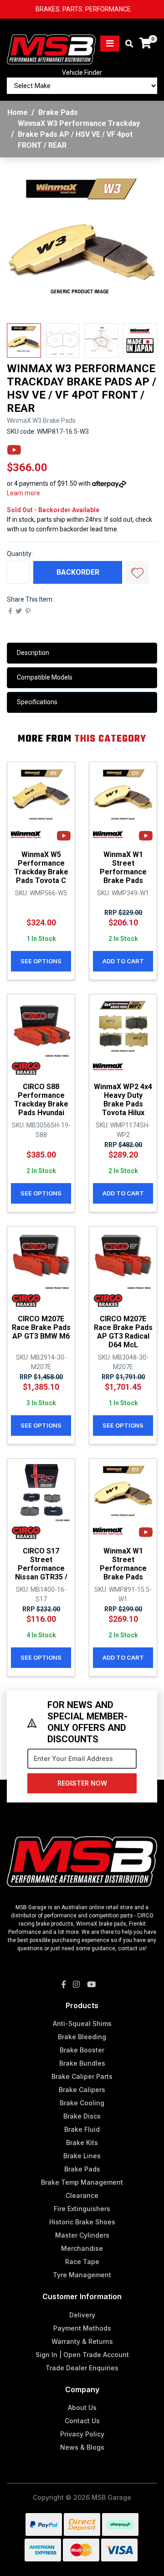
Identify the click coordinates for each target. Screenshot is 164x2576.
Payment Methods (82, 2328)
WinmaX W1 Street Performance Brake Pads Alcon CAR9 (123, 1568)
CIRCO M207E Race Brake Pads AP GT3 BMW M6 (41, 1327)
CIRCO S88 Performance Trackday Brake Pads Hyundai (41, 1100)
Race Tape (82, 2262)
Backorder (78, 572)
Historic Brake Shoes (82, 2222)
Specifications (37, 702)
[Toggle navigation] (110, 44)
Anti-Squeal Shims (82, 2023)
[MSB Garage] (51, 43)
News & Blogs (82, 2447)
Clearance (82, 2195)
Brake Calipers (82, 2090)
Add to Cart (123, 961)
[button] (137, 572)
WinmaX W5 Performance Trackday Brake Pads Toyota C (41, 868)
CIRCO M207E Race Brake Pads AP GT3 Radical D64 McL (123, 1332)
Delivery (82, 2315)
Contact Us (82, 2421)
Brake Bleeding (82, 2037)
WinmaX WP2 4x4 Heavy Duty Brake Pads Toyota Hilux (123, 1100)
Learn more (23, 493)
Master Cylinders (82, 2235)
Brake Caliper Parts (82, 2076)
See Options (41, 961)
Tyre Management (82, 2275)
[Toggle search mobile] (126, 44)
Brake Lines (82, 2156)
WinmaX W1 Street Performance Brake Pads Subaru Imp (123, 872)
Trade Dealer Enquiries (82, 2368)
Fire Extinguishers (82, 2209)
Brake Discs (82, 2116)
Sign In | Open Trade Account (82, 2355)
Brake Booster (82, 2050)
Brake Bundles (82, 2063)
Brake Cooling (82, 2103)
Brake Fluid (82, 2129)
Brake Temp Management (82, 2182)
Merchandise (82, 2248)
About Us (82, 2407)
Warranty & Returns (82, 2341)
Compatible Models (45, 677)
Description (33, 653)
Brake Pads (82, 2169)
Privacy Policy (82, 2434)
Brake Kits (82, 2142)
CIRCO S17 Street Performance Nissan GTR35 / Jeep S (41, 1568)
